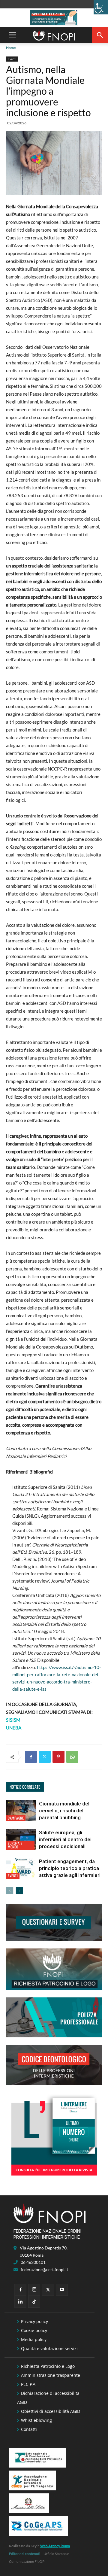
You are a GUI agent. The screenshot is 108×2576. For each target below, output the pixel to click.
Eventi (12, 59)
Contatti (29, 2429)
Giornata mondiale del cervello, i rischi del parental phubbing (64, 1811)
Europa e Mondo (15, 1845)
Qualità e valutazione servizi (49, 2348)
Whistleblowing (36, 2420)
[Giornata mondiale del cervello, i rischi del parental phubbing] (21, 1811)
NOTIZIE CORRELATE (25, 1787)
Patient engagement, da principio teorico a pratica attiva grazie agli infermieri (70, 1868)
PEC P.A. (29, 2384)
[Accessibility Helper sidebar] (101, 7)
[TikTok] (34, 2302)
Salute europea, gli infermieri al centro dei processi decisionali (65, 1839)
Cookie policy (34, 2330)
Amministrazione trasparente (51, 2375)
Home (11, 48)
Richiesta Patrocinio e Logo (48, 2366)
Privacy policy (34, 2321)
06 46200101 (33, 2262)
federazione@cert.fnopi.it (44, 2269)
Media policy (34, 2339)
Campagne (16, 1818)
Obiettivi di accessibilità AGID (51, 2411)
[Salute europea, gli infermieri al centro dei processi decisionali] (21, 1840)
